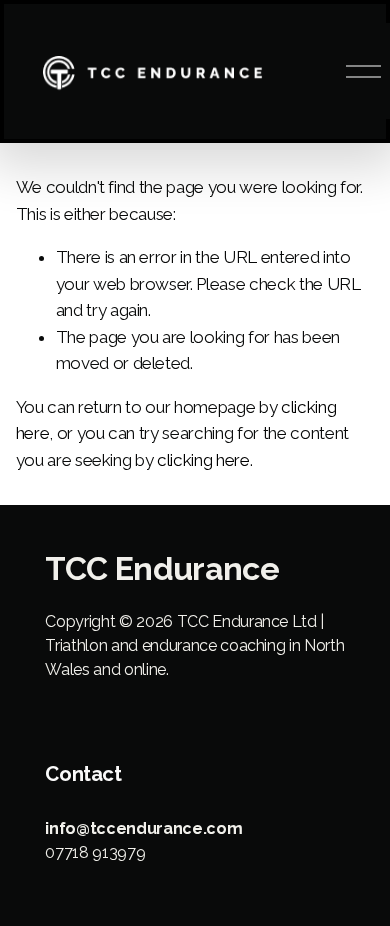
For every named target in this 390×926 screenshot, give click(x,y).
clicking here (203, 460)
